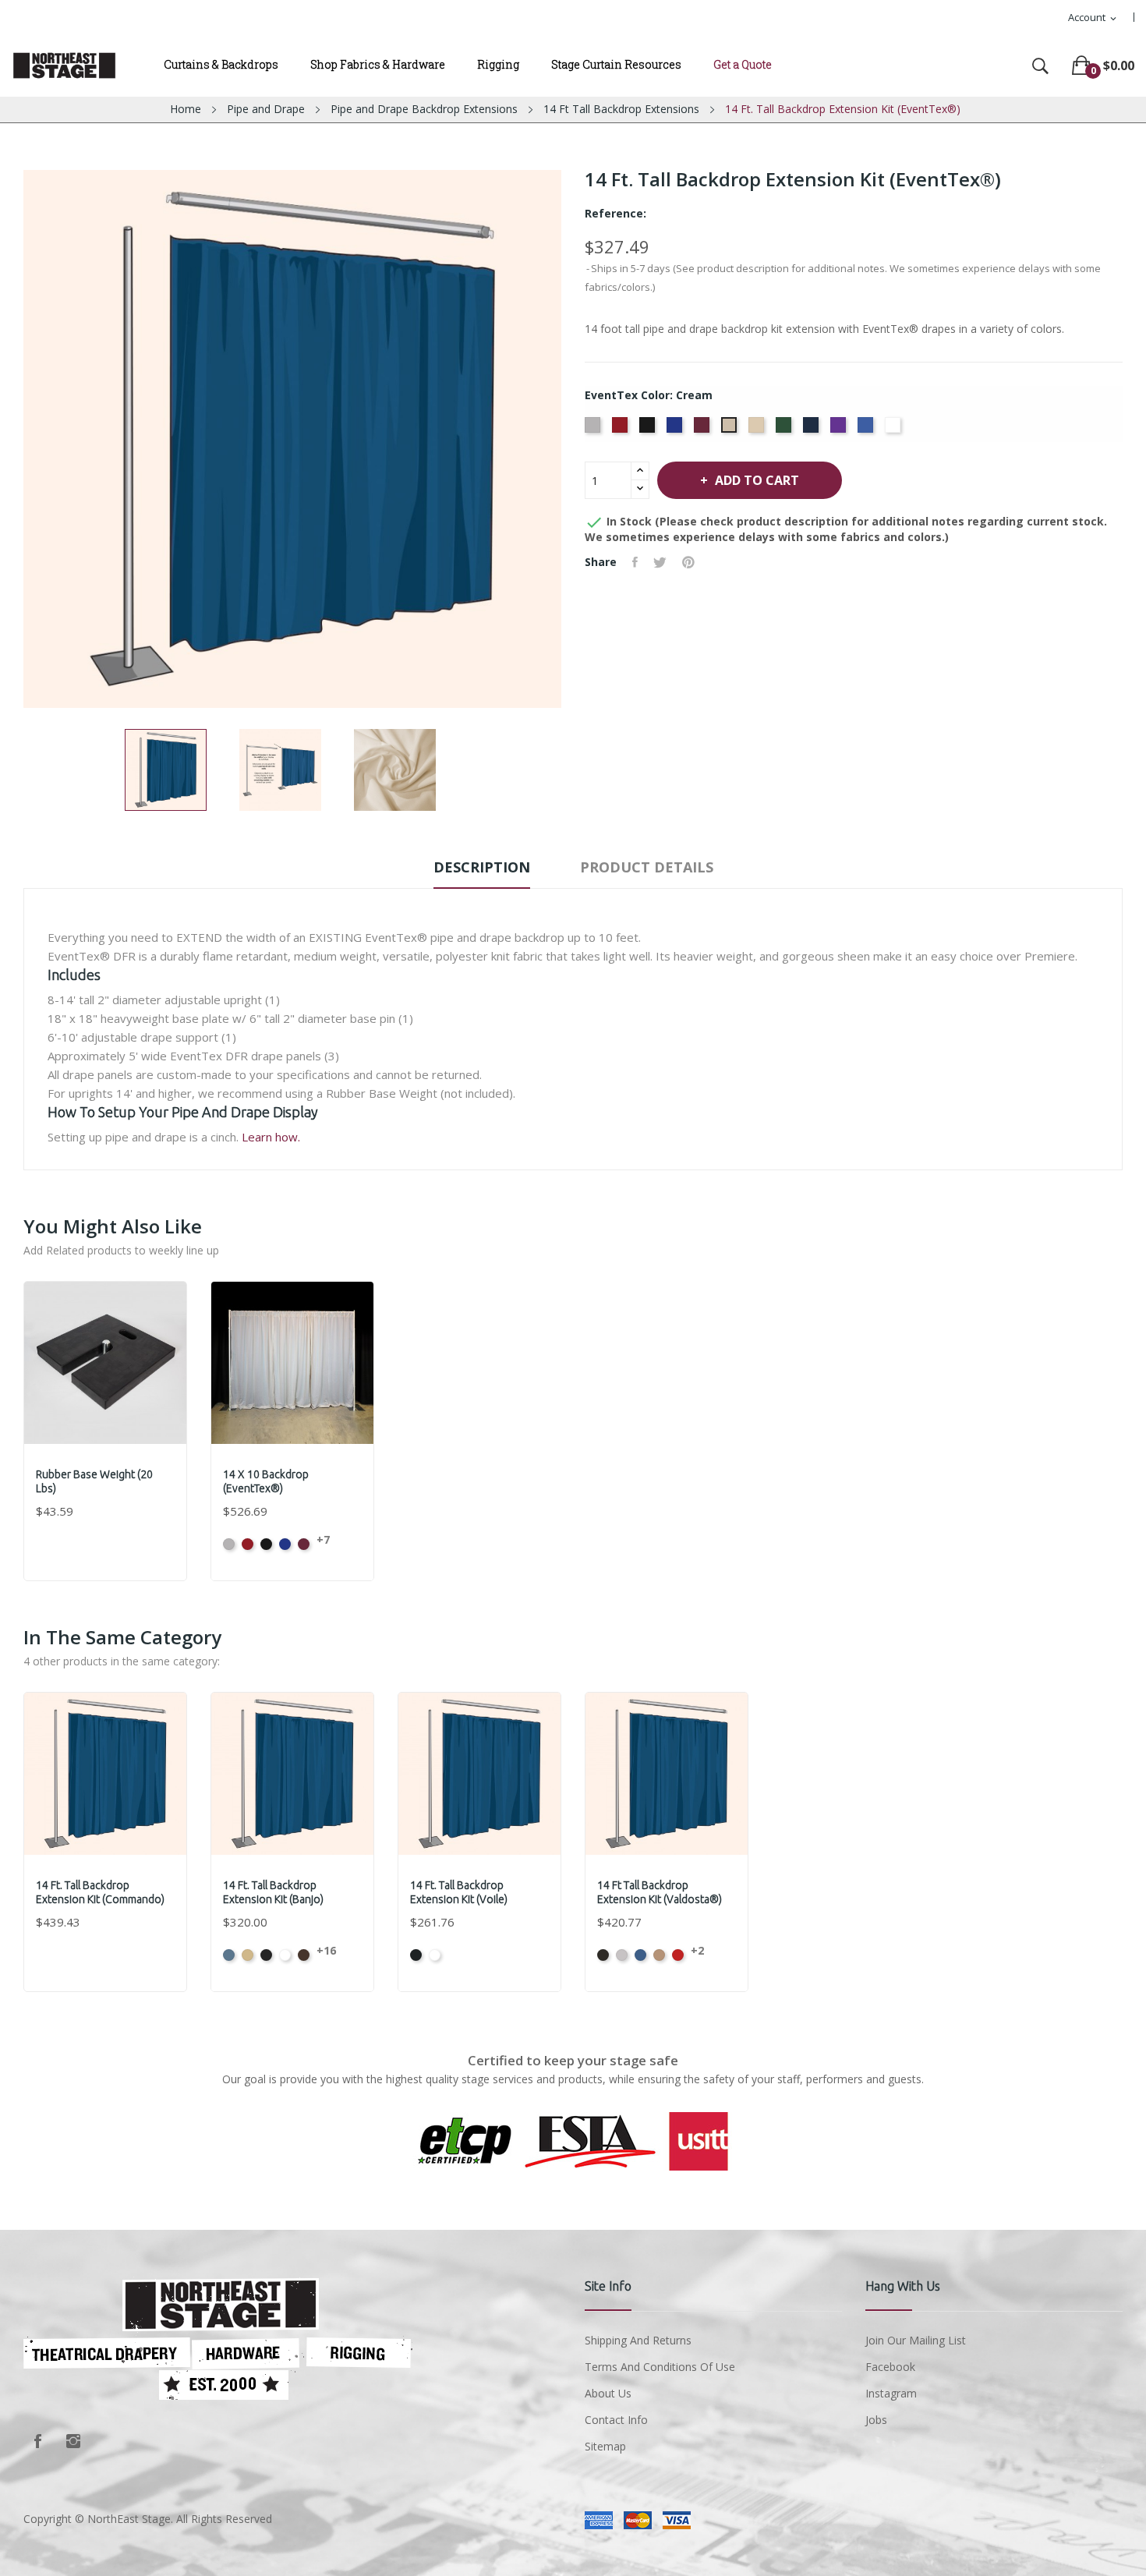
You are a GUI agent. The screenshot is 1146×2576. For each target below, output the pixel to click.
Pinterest (688, 562)
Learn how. (271, 1137)
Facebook (37, 2441)
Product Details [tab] (647, 867)
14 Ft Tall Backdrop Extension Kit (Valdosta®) (660, 1892)
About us (608, 2393)
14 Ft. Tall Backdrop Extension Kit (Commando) (100, 1892)
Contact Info (616, 2420)
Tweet (660, 562)
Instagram (73, 2441)
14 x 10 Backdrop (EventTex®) (266, 1481)
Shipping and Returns (638, 2340)
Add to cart (757, 480)
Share (635, 562)
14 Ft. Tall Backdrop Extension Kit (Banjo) (273, 1892)
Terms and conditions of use (660, 2367)
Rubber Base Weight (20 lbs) (94, 1481)
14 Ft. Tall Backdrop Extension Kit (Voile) (459, 1892)
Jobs (876, 2420)
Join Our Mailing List (916, 2340)
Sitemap (605, 2446)
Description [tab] (482, 867)
